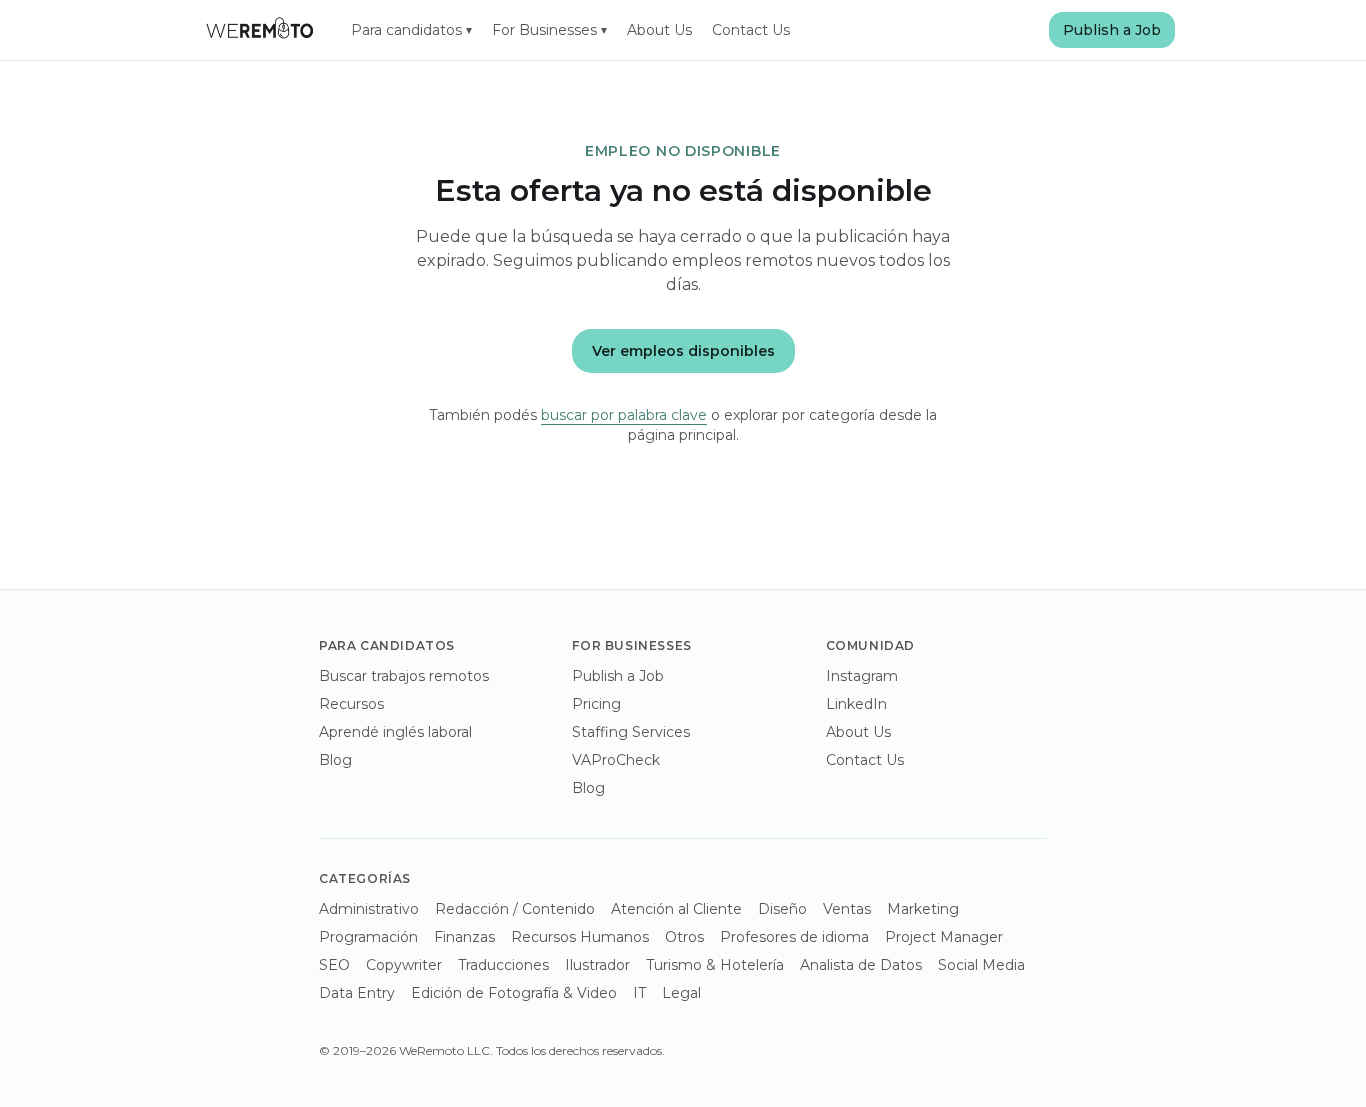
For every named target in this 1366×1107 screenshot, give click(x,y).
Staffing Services (631, 732)
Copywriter (404, 965)
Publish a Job (1112, 30)
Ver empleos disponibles (683, 351)
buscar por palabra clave (624, 415)
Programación (368, 937)
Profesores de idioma (794, 937)
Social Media (981, 965)
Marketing (923, 909)
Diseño (782, 909)
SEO (334, 965)
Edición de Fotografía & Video (514, 993)
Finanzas (464, 937)
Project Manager (944, 937)
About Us (659, 30)
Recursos (351, 704)
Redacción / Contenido (515, 909)
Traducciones (503, 965)
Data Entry (357, 993)
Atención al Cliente (676, 909)
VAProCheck (616, 760)
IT (639, 993)
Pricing (596, 704)
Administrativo (369, 909)
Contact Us (751, 30)
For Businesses (549, 30)
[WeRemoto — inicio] (259, 30)
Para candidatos (411, 30)
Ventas (847, 909)
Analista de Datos (861, 965)
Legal (681, 993)
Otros (684, 937)
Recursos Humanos (580, 937)
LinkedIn (856, 704)
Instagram (862, 676)
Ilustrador (597, 965)
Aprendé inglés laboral (395, 732)
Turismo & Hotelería (715, 965)
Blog (335, 760)
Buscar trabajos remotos (404, 676)
